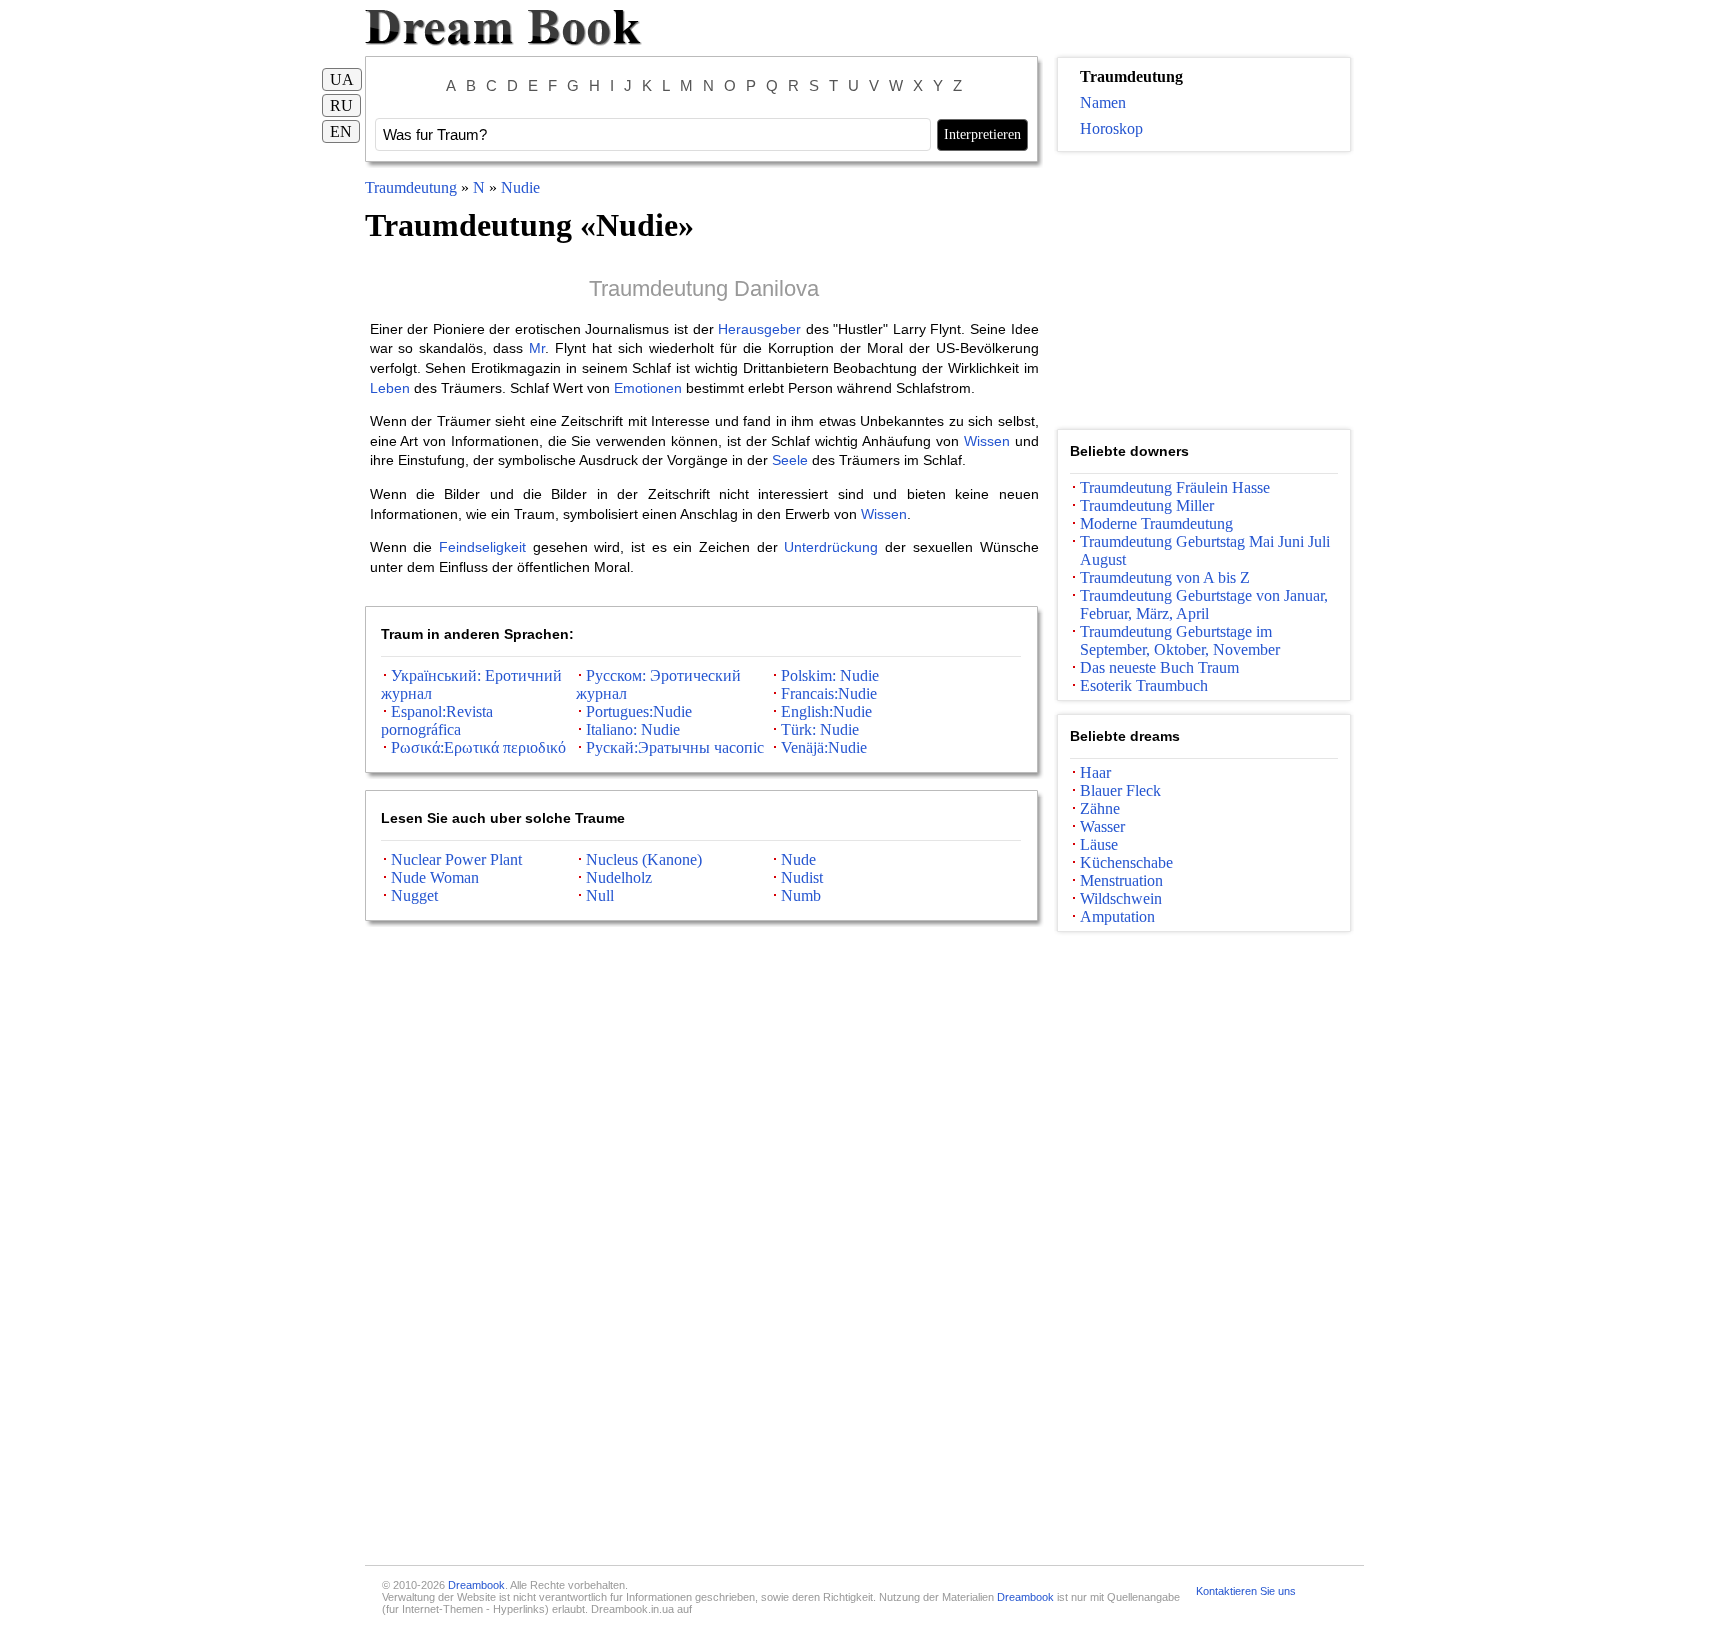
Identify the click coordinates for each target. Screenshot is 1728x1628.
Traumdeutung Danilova (704, 288)
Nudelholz (619, 877)
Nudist (802, 877)
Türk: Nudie (820, 729)
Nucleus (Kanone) (644, 859)
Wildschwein (1121, 898)
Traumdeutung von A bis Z (1165, 577)
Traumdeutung (411, 187)
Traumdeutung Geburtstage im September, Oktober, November (1180, 640)
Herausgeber (759, 329)
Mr (537, 348)
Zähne (1100, 808)
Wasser (1102, 826)
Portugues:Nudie (639, 711)
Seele (790, 460)
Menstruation (1121, 880)
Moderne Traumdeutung (1156, 523)
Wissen (987, 441)
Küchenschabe (1126, 862)
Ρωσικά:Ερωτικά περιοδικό (478, 747)
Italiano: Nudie (633, 729)
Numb (801, 895)
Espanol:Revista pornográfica (437, 720)
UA (342, 79)
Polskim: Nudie (830, 675)
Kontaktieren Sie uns (1246, 1591)
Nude (798, 859)
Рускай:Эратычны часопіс (675, 747)
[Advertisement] (1204, 291)
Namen (1103, 102)
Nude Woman (435, 877)
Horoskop (1111, 128)
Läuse (1099, 844)
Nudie (520, 187)
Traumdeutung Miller (1147, 505)
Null (600, 895)
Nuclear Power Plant (456, 859)
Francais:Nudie (829, 693)
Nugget (414, 895)
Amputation (1117, 916)
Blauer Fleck (1120, 790)
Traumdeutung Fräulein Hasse (1175, 487)
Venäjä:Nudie (824, 747)
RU (341, 105)
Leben (390, 388)
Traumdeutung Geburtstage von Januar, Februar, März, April (1204, 604)
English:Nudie (826, 711)
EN (341, 131)
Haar (1095, 772)
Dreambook (476, 1585)
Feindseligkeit (482, 547)
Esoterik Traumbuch (1144, 685)
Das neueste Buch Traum (1159, 667)
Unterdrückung (831, 547)
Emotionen (648, 388)
